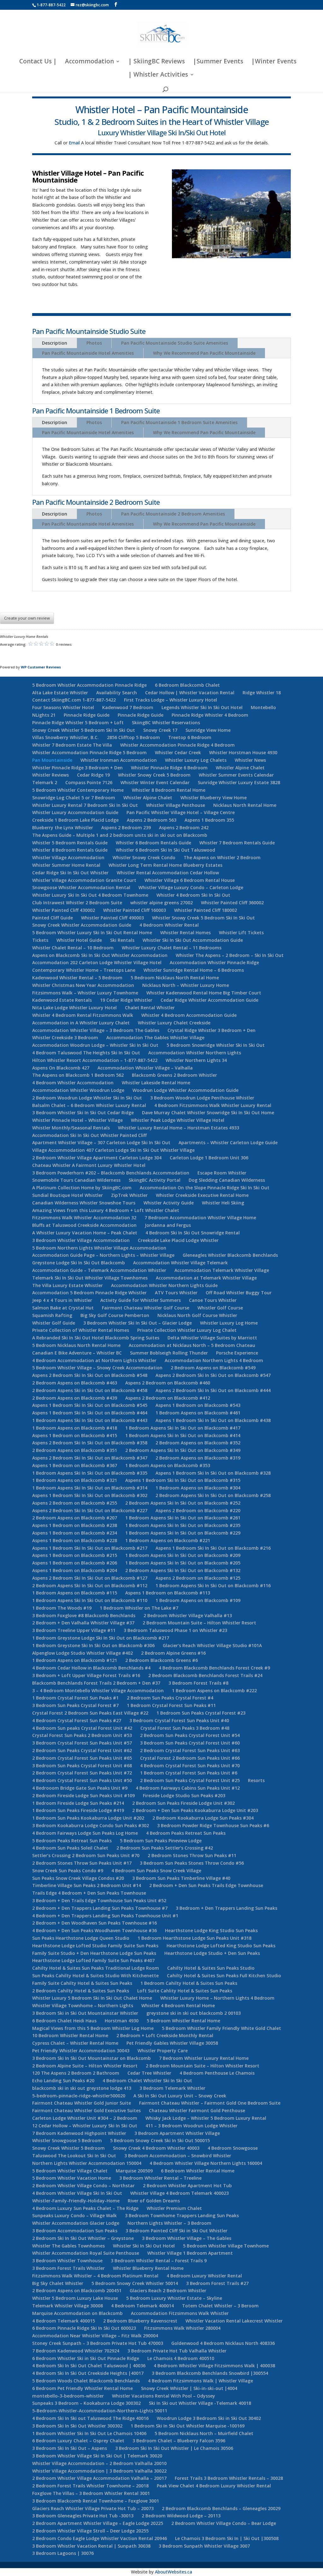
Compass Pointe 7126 (89, 782)
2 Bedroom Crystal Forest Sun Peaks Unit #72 (82, 1773)
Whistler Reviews (50, 775)
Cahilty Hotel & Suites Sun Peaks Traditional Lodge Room (96, 1968)
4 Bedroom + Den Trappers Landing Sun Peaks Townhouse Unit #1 (105, 1916)
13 (258, 245)
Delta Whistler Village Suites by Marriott (212, 1338)
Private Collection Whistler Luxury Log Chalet (187, 1330)
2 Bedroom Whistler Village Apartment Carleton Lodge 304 (97, 1158)
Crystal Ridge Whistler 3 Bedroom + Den (211, 1030)
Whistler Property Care (163, 2051)
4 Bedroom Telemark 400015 (64, 2321)
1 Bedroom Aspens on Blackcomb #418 (75, 1428)
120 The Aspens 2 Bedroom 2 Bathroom (76, 2073)
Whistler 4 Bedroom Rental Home (178, 2005)
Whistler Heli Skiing (223, 1203)
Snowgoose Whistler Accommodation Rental (81, 887)
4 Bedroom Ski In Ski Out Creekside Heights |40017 (88, 2373)
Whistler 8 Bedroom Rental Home (169, 790)
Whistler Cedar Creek (178, 752)
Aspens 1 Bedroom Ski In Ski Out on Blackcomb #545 (90, 1405)
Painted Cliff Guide (53, 918)
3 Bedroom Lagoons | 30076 (63, 2553)
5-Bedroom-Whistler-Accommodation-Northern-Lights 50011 (100, 2411)
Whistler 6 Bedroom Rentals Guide (153, 843)
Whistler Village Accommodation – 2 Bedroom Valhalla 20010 (99, 2463)
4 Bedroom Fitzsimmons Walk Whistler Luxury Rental (213, 1105)
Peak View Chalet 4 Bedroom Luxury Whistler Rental (214, 2486)
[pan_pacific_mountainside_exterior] (231, 256)
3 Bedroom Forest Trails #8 (198, 1683)
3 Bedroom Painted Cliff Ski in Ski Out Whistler (176, 2231)
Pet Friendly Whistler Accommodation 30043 (81, 2051)
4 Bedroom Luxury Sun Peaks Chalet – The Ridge (85, 2208)
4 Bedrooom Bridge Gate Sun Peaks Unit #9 (80, 1788)
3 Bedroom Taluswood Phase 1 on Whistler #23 (175, 1630)
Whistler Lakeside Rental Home (156, 1083)
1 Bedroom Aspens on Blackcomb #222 (214, 1690)
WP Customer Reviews (41, 667)
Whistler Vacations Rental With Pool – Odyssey (164, 2396)
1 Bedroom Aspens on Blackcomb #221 (168, 1540)
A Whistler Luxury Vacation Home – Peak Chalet (85, 1233)
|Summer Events (218, 62)
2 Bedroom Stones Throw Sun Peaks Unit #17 (82, 1863)
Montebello (263, 707)
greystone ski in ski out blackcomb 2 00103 (194, 2013)
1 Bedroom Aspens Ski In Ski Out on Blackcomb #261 (183, 1518)
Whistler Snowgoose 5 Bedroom (67, 2140)
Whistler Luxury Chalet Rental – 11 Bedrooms (172, 948)
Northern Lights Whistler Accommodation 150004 (87, 2163)
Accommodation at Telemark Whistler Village (206, 1278)
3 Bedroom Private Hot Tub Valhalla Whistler (177, 2351)
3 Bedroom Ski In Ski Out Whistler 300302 (77, 2426)
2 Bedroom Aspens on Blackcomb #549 (213, 1368)
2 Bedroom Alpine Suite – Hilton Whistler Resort (85, 2066)
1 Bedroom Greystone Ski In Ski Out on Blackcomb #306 (93, 1645)
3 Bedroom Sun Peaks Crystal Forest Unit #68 (82, 1766)
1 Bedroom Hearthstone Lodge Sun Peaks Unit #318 (194, 1938)
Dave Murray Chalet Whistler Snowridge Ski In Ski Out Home (208, 1113)
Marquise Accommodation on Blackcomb (77, 2313)
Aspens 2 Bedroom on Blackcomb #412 (168, 1398)
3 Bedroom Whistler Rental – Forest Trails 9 (159, 2261)
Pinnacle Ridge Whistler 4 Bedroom (210, 715)
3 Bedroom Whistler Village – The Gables (187, 2238)
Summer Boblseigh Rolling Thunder (169, 1353)
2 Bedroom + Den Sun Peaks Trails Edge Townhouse (206, 1885)
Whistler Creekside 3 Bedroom (65, 1037)
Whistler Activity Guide (169, 1203)
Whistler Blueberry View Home (214, 798)
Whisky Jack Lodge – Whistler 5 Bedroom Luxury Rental (206, 2118)
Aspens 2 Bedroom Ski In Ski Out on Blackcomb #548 (90, 1375)
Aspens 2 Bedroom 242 (184, 828)
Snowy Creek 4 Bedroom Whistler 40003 (156, 2148)
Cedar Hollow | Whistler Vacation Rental (190, 693)
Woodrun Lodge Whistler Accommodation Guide (185, 1090)
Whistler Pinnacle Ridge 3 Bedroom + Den (77, 768)
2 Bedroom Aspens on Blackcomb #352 (198, 1443)
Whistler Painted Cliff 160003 (135, 910)
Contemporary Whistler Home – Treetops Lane (84, 970)
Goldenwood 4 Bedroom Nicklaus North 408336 (223, 2343)
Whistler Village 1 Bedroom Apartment (190, 2253)
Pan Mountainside (52, 760)
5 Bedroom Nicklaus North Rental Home (175, 978)
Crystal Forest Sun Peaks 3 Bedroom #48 (185, 1728)
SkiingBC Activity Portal (155, 1180)
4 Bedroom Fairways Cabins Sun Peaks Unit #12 (188, 1788)
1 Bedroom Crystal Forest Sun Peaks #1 (75, 1698)
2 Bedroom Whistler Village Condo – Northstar (83, 2186)
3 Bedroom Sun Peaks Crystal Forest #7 (75, 1705)
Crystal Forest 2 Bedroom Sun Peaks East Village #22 (90, 1713)
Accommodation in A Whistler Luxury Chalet (81, 1023)
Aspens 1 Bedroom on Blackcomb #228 (75, 1540)
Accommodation (89, 62)
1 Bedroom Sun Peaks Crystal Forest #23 (201, 1713)
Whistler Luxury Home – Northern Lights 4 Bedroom (217, 1998)
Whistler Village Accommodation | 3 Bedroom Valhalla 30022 (99, 2471)
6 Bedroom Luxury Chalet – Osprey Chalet (78, 2441)
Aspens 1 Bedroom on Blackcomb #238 (75, 1525)
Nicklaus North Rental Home (245, 805)
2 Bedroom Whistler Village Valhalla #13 (188, 1615)
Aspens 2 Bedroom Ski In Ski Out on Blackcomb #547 (213, 1375)
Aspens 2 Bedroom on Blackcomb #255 (75, 1503)
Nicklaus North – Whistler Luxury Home (186, 985)
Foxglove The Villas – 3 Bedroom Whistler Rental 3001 (91, 2493)
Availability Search (117, 693)
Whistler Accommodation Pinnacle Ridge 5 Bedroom (89, 752)
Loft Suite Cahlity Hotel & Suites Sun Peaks (185, 1991)
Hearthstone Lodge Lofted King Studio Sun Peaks (221, 1946)
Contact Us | (38, 62)
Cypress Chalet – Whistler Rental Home (75, 2043)
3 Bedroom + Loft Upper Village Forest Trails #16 (86, 1675)
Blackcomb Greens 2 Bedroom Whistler (174, 1075)
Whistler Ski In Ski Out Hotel (144, 2246)
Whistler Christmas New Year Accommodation (83, 985)
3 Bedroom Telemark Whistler (172, 2088)
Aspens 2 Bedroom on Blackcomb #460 (168, 1383)
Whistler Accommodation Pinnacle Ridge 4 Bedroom (177, 745)
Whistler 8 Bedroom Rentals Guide (70, 850)
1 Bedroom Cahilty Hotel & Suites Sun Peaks (189, 1983)
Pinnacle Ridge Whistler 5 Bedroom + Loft (78, 723)
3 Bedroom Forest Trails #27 (217, 2283)
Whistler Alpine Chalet (240, 768)
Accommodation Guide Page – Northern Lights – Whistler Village (103, 1255)
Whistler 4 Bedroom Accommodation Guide (189, 1015)
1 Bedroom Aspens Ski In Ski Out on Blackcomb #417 (183, 1428)
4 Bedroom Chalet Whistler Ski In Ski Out (147, 2081)
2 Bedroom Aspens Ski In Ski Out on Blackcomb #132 (183, 1570)
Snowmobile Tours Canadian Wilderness (76, 1180)
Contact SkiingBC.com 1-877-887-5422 (74, 700)
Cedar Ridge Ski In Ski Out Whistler (70, 873)
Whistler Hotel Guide (79, 940)
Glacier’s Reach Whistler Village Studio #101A (212, 1645)
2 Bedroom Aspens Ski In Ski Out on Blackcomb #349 (183, 1450)
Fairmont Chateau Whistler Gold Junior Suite (82, 2103)
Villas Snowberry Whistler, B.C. (65, 737)
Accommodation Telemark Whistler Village (222, 1270)
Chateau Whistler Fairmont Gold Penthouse (197, 2110)
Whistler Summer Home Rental (66, 865)
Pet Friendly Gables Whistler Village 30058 (172, 2043)
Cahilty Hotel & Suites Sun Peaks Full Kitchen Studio (224, 1976)
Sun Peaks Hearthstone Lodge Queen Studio (81, 1938)
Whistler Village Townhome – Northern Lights (83, 2005)
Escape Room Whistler (222, 1173)
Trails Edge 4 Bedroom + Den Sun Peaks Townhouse (89, 1893)
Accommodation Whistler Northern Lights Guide (164, 1285)
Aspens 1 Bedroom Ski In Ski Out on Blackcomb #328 (213, 1473)
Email (74, 143)
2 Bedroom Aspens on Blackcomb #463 (75, 1383)
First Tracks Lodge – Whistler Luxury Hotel (170, 700)
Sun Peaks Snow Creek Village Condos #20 (78, 1878)
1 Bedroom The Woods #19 (62, 1608)
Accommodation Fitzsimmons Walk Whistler (180, 2313)
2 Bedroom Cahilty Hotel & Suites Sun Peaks (81, 1991)
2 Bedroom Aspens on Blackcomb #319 (198, 1458)
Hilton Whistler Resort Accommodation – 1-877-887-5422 (95, 1060)
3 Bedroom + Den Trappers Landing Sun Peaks (226, 1908)
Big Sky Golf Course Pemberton (115, 1315)
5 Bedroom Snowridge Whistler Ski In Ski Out (216, 1045)
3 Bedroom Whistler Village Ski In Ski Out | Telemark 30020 (97, 2456)
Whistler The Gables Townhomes (68, 2246)
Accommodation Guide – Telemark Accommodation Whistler (99, 1270)
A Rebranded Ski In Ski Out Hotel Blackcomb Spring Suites (96, 1338)
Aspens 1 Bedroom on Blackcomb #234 (75, 1533)
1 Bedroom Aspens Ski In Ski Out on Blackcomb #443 (90, 1420)
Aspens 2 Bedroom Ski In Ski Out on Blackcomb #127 (90, 1578)
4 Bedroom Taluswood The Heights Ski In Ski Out (86, 1053)
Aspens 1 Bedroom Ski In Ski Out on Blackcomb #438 (213, 1420)
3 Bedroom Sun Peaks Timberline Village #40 (181, 1878)
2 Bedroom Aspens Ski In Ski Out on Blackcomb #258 (213, 1495)
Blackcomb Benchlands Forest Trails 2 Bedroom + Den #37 (96, 1683)
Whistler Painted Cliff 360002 (232, 903)
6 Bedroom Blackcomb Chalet (187, 685)
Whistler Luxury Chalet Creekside (174, 1023)
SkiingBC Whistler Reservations (166, 723)
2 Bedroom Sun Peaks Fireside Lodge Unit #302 (183, 1803)
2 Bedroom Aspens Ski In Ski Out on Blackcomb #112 (90, 1585)
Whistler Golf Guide (54, 1323)
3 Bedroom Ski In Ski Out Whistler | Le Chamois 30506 (174, 2448)
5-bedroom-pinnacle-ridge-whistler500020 (79, 2096)
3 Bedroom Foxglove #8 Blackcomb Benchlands (84, 1615)
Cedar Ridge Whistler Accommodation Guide (209, 1000)
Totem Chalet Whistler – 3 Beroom (220, 2306)
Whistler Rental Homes (185, 932)
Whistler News (250, 760)
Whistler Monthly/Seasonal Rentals (71, 1128)
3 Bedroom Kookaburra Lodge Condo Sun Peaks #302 (91, 1825)
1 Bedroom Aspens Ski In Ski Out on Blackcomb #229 (183, 1533)
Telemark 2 (45, 782)
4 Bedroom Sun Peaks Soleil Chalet (70, 1848)
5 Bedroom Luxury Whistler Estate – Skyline (174, 2298)
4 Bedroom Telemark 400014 (142, 2306)
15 (269, 245)
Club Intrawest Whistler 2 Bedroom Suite (77, 903)
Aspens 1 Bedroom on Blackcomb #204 (75, 1570)
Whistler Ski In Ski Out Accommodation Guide (193, 940)
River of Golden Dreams (154, 2201)
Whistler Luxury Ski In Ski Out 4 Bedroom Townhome (90, 895)
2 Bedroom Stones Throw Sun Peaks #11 (192, 1855)
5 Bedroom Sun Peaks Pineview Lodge (161, 1841)
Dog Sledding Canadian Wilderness (227, 1180)
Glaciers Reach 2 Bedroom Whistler (168, 2290)
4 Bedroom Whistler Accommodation (73, 1083)
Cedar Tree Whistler (149, 2073)
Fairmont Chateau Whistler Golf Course (146, 1308)
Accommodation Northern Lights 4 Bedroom (214, 1360)
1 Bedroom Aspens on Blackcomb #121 (75, 1660)
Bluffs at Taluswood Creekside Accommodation (84, 1225)
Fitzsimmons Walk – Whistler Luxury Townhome (85, 993)
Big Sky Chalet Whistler (58, 2283)
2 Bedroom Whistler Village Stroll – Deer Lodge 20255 (90, 2531)
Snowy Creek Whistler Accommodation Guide (82, 925)
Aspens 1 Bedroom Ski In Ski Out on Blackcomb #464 (90, 1413)
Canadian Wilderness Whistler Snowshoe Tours (84, 1203)
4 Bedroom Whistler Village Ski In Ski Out (77, 2193)
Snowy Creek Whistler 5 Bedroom (68, 2148)
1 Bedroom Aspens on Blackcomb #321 (75, 1480)
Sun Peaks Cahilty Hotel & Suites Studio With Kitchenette (95, 1976)
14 (264, 245)
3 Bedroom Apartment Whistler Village (177, 2133)
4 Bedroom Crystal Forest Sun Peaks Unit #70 (190, 1766)
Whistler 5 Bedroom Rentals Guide (70, 843)
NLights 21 (44, 715)
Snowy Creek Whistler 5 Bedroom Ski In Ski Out (84, 730)
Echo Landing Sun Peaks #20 (63, 2081)
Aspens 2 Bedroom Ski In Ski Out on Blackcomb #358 (90, 1443)
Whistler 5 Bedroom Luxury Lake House (75, 2298)
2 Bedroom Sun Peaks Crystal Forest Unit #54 (190, 1735)
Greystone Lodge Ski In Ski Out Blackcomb (79, 1263)
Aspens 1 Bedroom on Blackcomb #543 (198, 1405)
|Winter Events (274, 62)
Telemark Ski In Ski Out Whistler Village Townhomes (90, 1278)
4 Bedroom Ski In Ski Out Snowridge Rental (193, 1233)
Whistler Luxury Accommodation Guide (75, 812)
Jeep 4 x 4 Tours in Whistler (62, 1300)
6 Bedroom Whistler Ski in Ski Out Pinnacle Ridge (86, 2358)
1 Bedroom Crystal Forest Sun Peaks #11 (171, 1705)
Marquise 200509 (134, 2171)
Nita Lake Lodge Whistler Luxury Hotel (74, 1008)
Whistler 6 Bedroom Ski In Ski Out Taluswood (165, 850)
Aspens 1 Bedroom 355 (209, 820)
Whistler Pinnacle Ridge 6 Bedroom (169, 768)
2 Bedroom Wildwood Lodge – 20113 (181, 2516)
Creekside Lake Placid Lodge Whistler (178, 1240)
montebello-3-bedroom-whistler (68, 2396)
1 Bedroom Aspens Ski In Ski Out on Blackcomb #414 (183, 1435)
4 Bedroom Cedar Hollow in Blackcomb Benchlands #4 (91, 1668)
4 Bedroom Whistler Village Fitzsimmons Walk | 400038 (214, 2366)
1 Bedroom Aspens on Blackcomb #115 (75, 1593)
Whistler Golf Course (220, 1308)
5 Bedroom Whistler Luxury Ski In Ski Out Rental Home (92, 932)
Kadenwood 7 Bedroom (128, 707)
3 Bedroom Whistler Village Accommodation (81, 1240)
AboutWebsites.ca (173, 2572)
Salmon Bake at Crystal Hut (63, 1308)
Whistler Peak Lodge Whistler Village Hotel (178, 1120)
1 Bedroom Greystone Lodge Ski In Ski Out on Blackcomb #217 (101, 1638)
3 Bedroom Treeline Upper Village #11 (74, 1630)
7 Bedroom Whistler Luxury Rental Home (204, 2058)
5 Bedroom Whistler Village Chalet (70, 2171)
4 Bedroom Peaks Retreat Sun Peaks (186, 1833)
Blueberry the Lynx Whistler (63, 828)
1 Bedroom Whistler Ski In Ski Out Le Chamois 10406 (89, 2433)
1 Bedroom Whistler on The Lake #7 (139, 1608)
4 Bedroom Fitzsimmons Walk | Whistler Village (200, 2381)
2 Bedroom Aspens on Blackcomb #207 (75, 1518)
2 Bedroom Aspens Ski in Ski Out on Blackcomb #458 (90, 1390)
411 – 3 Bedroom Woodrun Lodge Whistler (191, 2126)
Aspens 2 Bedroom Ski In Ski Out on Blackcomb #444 (213, 1390)
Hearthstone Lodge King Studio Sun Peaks (211, 1930)
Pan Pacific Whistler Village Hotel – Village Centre (181, 812)
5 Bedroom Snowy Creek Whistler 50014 (135, 2283)
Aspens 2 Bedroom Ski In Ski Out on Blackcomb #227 (90, 1510)
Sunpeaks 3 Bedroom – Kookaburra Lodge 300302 (86, 2403)
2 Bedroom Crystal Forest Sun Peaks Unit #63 (190, 1750)
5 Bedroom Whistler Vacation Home (72, 2178)
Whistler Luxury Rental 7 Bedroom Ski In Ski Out (85, 805)
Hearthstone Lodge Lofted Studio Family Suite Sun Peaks (95, 1946)
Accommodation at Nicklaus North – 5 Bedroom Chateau (192, 1345)
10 (242, 245)
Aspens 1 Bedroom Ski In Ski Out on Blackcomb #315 (183, 1480)
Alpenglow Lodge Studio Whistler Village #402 (82, 1653)
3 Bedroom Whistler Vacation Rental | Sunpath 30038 (91, 2546)
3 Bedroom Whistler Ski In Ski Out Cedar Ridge (83, 1113)
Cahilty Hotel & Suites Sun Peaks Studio (211, 1968)
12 (253, 245)
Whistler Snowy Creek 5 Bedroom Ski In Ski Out (203, 918)
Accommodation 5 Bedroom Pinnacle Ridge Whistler (89, 1293)
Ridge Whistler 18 (262, 693)
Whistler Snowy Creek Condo (144, 857)
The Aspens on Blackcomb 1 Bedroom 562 (78, 1075)
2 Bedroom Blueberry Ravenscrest (140, 2321)
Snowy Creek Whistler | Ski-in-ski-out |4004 (189, 2388)
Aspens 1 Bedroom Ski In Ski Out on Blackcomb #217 (90, 1548)
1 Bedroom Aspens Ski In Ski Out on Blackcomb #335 (90, 1473)
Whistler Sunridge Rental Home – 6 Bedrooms (194, 970)
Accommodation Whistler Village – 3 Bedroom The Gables (96, 1030)
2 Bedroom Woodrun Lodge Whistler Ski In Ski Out (87, 1098)
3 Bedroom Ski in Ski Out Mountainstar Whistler (85, 2013)
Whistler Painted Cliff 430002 (64, 910)
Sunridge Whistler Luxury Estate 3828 (239, 782)
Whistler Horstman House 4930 (243, 752)
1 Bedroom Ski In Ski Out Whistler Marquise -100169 (188, 2426)
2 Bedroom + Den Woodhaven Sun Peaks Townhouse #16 (94, 1923)
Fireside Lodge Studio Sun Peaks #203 (184, 1795)
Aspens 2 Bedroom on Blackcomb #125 (198, 1578)
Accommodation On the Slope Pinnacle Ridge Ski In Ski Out (205, 1188)
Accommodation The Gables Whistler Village (155, 1037)
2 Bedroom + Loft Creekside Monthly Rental (165, 2035)
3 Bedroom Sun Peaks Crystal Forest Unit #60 (190, 1743)
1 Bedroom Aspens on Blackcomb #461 (198, 1413)
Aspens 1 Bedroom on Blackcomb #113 (168, 1593)
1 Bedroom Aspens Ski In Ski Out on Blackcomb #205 (183, 1563)
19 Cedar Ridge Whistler (126, 1000)
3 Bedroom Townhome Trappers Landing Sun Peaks (182, 2215)
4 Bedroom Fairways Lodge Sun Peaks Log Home (85, 1833)
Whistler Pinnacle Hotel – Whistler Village (77, 1120)
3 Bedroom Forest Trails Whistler (68, 2268)
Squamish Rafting (52, 1315)
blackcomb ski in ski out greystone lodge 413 (82, 2088)
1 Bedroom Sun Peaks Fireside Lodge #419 (78, 1810)
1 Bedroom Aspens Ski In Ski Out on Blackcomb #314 (90, 1488)
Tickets (40, 940)
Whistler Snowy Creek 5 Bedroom (154, 775)
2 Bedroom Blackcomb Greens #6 (161, 1660)
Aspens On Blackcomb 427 (61, 1068)
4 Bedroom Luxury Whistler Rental (204, 2276)
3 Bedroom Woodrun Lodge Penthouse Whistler (202, 1098)
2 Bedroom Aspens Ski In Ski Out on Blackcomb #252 (183, 1503)
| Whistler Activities (158, 75)
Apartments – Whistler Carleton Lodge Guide (228, 1142)
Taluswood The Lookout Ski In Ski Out (74, 2156)
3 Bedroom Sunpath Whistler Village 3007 (204, 2546)
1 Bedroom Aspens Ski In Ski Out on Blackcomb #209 (183, 1555)
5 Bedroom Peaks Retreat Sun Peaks (72, 1841)
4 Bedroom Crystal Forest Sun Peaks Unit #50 (82, 1780)
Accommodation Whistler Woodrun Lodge (78, 1090)
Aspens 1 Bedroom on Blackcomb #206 (75, 1563)
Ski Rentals (122, 940)
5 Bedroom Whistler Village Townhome (226, 2246)
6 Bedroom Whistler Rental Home (198, 2171)
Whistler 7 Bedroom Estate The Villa (72, 745)
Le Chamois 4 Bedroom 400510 (181, 2358)
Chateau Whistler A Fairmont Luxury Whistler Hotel (89, 1165)
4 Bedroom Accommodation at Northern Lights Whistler (94, 1360)
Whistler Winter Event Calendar (155, 782)
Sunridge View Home (208, 730)
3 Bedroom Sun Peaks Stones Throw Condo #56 (192, 1863)
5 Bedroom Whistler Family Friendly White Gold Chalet (221, 2028)
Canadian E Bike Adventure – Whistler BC (77, 1353)
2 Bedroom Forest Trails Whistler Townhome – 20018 (90, 2486)
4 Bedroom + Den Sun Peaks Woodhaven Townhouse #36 (94, 1930)
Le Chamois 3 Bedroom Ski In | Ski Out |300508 (227, 2538)
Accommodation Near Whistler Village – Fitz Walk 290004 (95, 2336)
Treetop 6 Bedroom (190, 737)
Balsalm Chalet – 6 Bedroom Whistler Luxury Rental (89, 1105)
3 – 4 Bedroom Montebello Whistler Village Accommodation (98, 1690)
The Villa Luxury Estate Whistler (68, 1285)
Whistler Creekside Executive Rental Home (202, 1195)
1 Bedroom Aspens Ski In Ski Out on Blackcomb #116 (213, 1585)
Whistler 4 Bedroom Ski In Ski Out (193, 895)
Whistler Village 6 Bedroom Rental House (190, 880)
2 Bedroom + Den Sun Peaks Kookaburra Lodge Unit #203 (195, 1810)
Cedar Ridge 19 (93, 775)
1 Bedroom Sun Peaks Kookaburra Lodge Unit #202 (88, 1818)
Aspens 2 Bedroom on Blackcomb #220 (198, 1510)
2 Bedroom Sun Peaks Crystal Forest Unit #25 (190, 1780)
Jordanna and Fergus (168, 1225)
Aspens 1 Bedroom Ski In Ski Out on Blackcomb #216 (213, 1548)
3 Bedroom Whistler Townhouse (67, 2261)
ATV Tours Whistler (176, 1293)
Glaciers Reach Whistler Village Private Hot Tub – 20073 (93, 2508)
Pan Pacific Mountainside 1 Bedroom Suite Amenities (179, 422)
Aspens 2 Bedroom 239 (126, 828)
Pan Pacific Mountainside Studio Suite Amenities (175, 343)
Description (55, 343)
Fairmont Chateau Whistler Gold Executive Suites (86, 2110)
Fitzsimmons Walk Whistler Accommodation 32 (84, 1218)
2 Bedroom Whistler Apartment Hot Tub (187, 2186)
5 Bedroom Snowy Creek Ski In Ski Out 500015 (160, 2140)
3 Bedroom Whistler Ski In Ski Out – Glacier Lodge (138, 1323)
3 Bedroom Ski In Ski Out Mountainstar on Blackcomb (91, 2058)
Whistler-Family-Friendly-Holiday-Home (76, 2201)
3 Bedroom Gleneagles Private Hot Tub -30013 (83, 2516)
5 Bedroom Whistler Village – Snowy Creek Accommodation (97, 1368)
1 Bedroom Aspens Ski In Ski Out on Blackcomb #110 (90, 1600)
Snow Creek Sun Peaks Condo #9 (68, 1871)
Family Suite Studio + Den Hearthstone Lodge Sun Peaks (94, 1953)
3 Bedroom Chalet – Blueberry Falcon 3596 (179, 2441)
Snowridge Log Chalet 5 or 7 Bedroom (74, 798)
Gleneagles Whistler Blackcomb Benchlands (230, 1255)
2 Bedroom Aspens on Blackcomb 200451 (77, 2290)
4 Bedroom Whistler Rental (169, 925)
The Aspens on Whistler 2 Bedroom (222, 857)
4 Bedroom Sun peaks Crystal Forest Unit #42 (82, 1728)
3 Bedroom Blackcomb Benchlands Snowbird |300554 (210, 2373)
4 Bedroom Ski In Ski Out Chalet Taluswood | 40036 (89, 2366)
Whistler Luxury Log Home (229, 1323)
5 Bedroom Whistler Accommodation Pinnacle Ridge (89, 685)
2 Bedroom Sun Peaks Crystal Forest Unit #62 (82, 1750)
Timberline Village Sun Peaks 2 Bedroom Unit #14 (87, 1885)
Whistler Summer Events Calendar (236, 775)
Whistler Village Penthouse (176, 805)
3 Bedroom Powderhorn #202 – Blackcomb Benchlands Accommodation (111, 1173)
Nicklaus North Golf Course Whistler (197, 1315)
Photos (94, 343)
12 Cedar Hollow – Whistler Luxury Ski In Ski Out (85, 2126)
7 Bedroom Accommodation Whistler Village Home (200, 1218)
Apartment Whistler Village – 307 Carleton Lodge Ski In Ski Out (101, 1142)
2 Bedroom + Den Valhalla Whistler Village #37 (83, 1623)
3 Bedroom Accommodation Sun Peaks (75, 2231)
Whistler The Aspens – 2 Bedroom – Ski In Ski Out (230, 955)
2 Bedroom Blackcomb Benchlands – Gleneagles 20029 (221, 2508)
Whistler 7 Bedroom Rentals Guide (237, 843)
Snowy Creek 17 (160, 730)
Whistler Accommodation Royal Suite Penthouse (86, 2253)
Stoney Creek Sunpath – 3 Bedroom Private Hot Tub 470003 (98, 2343)
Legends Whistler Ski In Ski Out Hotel (202, 707)
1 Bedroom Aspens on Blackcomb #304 (198, 1488)
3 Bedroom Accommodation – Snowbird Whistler (178, 2156)
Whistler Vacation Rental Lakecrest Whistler (234, 2321)
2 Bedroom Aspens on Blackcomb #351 (75, 1450)
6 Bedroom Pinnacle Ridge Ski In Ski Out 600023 (84, 2328)
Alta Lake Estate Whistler (60, 693)
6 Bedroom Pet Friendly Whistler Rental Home (82, 2388)
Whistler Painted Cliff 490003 (112, 918)
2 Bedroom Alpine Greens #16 (173, 1653)
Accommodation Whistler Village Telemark (180, 1263)
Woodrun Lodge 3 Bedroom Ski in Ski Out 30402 (209, 2418)
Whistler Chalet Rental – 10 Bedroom (73, 948)
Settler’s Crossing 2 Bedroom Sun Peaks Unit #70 (86, 1855)
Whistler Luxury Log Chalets (196, 760)
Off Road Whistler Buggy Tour (239, 1293)
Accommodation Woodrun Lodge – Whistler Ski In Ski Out (95, 1045)
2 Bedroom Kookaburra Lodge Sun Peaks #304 (203, 1818)
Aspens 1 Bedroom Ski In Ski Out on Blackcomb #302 (90, 1495)
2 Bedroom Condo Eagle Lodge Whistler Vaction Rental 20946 (100, 2538)
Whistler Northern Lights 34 (196, 1060)
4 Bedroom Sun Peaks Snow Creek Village (156, 1871)
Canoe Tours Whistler (213, 1300)
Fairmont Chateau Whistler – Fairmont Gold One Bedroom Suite (210, 2103)
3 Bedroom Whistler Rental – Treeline (160, 2178)
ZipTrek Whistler (129, 1195)
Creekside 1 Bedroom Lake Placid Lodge (75, 820)
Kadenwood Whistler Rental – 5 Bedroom (77, 978)
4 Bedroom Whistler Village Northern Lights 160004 (206, 2163)
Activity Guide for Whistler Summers (141, 1300)
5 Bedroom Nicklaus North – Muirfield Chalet (204, 2433)
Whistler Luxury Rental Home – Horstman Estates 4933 (179, 1128)
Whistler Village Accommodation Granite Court (84, 880)
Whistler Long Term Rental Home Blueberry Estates (165, 865)
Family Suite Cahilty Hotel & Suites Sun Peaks (82, 1983)
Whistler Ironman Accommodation (119, 760)
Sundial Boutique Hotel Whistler (68, 1195)
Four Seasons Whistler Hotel (63, 707)
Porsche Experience (237, 1353)
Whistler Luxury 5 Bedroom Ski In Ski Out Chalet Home (92, 1998)
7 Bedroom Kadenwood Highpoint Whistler (79, 2133)
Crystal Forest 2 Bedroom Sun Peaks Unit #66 (190, 1758)
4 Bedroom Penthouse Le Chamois (217, 2073)
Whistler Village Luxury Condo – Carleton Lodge (191, 887)
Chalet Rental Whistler (150, 1008)
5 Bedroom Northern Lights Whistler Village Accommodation (99, 1248)
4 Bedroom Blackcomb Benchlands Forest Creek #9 (214, 1668)
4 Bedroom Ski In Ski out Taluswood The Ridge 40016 (90, 2418)
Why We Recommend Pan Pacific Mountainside (204, 353)
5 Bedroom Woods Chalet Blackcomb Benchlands (86, 2381)
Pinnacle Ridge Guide (87, 715)
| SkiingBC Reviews (157, 62)
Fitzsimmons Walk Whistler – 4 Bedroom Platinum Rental (95, 2276)
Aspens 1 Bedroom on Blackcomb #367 (75, 1465)
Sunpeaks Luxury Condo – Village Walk (74, 2215)
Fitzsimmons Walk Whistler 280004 (182, 2328)
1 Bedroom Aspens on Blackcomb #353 (168, 1465)
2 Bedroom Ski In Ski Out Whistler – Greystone (83, 2238)
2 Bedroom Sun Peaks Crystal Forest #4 (170, 1698)
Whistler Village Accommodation (68, 857)
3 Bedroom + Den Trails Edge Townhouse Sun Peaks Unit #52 (99, 1900)
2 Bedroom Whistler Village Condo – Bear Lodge (224, 2523)
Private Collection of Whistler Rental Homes (81, 1330)
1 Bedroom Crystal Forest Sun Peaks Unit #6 (189, 1773)
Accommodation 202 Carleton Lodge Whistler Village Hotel (97, 962)
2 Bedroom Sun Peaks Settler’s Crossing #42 (165, 1848)
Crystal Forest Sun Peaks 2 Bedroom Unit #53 (82, 1735)
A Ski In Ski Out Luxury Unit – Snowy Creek (180, 2096)
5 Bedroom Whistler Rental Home (183, 2021)
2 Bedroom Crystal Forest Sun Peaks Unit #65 (82, 1758)
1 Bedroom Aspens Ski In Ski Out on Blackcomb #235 (183, 1525)
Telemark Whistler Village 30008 (68, 2306)
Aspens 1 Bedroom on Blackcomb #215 (75, 1555)
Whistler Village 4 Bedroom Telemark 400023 (179, 2193)
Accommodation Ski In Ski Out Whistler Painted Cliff (89, 1135)
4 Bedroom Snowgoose (233, 2148)
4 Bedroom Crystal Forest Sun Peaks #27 (77, 1720)
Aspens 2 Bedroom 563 (152, 820)
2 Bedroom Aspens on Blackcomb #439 (75, 1398)
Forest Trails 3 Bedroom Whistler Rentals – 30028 (229, 2478)
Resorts (256, 1780)
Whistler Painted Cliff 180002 (206, 910)
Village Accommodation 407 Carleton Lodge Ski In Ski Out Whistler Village (113, 1150)
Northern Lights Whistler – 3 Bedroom (169, 2223)
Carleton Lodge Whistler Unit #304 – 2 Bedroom (85, 2118)
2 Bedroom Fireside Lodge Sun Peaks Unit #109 (83, 1795)
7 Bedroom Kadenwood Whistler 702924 (76, 2351)
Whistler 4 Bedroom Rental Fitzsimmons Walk (83, 1015)
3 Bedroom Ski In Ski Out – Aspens (70, 2448)
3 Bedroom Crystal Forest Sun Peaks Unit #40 (179, 1720)
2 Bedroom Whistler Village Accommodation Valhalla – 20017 (99, 2478)
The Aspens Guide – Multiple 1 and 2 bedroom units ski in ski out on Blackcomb (120, 835)
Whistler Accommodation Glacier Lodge (76, 2223)
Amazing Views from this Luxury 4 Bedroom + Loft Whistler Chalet (106, 1210)
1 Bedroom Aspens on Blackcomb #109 (198, 1600)
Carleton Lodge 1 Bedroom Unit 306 (209, 1158)
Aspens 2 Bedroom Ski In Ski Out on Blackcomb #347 (90, 1458)
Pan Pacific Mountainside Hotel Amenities (88, 353)
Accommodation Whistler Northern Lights (195, 1053)
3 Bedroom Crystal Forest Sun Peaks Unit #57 (82, 1743)
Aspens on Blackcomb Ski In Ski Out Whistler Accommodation (100, 955)
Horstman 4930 (122, 2021)
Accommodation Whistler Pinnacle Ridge (214, 962)
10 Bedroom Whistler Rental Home (70, 2035)
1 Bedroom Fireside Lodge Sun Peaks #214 (78, 1803)
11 (247, 245)
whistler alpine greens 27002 (161, 903)
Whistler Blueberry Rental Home (148, 2268)
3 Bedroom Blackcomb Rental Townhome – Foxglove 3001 (96, 2501)
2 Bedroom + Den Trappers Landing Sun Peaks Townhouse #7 (100, 1908)
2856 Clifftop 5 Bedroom (133, 737)
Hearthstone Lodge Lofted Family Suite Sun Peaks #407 (93, 1960)
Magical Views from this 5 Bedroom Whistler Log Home (93, 2028)
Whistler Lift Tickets (241, 932)
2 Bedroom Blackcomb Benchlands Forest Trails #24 (205, 1675)
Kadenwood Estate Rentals (62, 1000)
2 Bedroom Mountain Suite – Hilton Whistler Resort (199, 1623)
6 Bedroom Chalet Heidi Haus (64, 2021)
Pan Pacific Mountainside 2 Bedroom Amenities (173, 514)
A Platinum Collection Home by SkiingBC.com (82, 1188)
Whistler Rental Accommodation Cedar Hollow (168, 873)
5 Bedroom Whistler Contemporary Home (78, 790)
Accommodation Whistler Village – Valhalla (145, 1068)
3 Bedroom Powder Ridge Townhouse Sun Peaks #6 (213, 1825)
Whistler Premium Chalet (174, 2208)
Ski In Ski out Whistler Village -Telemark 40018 (200, 2403)
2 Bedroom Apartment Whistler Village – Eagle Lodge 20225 (98, 2523)
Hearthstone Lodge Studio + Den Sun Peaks (212, 1953)
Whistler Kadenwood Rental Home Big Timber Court (204, 993)
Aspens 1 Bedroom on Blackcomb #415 (75, 1435)
